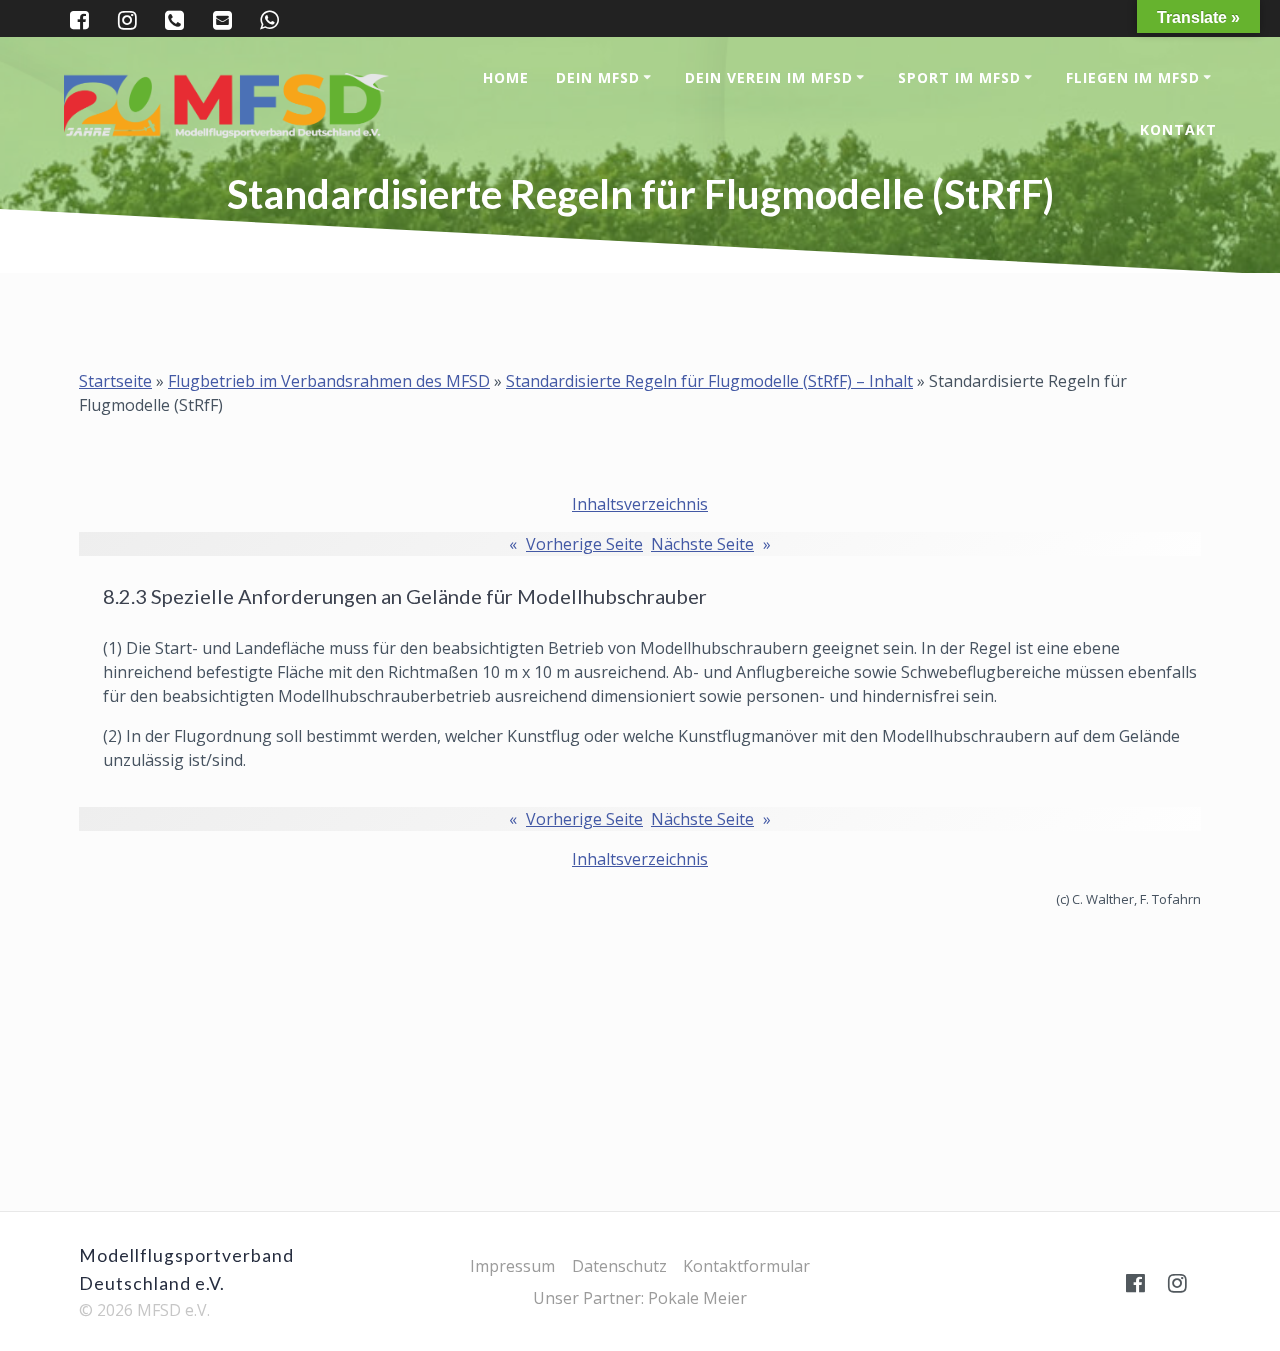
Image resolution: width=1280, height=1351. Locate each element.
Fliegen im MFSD (1133, 77)
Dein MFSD (598, 77)
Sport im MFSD (959, 77)
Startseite (115, 381)
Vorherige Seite (576, 544)
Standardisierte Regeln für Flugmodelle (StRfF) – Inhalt (709, 381)
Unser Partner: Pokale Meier (640, 1298)
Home (506, 77)
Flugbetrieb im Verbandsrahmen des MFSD (329, 381)
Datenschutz (619, 1266)
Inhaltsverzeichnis (640, 504)
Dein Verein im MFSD (769, 77)
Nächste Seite (711, 544)
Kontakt (1178, 129)
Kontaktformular (746, 1266)
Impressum (512, 1266)
